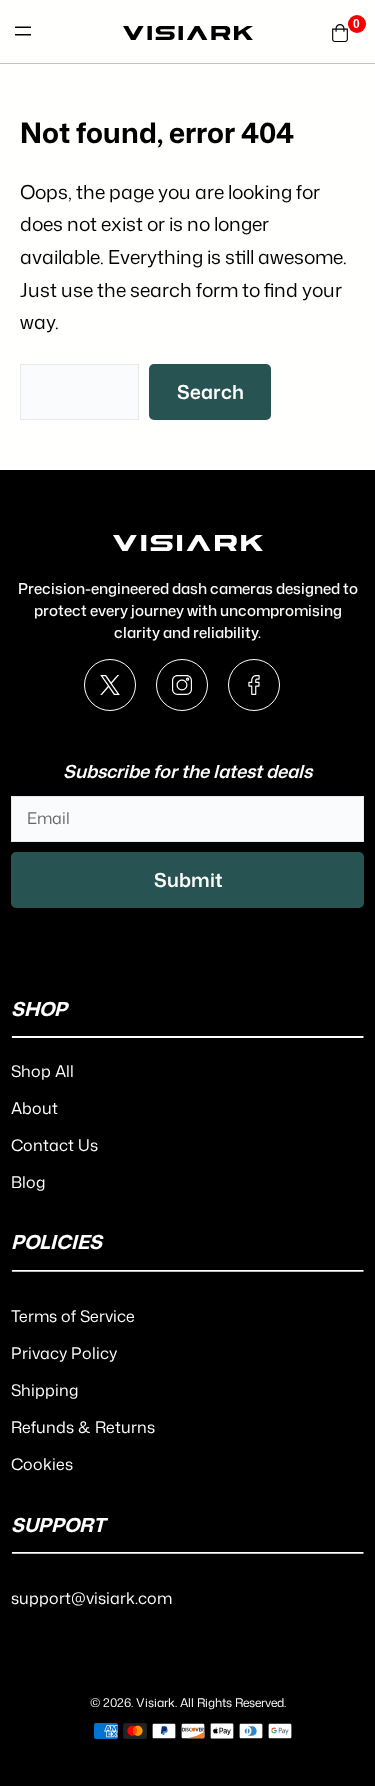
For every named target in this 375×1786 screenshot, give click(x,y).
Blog (28, 1182)
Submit (188, 879)
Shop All (42, 1071)
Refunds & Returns (83, 1427)
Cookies (42, 1464)
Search (210, 391)
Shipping (44, 1390)
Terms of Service (73, 1316)
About (34, 1108)
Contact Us (54, 1145)
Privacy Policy (64, 1353)
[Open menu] (23, 31)
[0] (340, 31)
